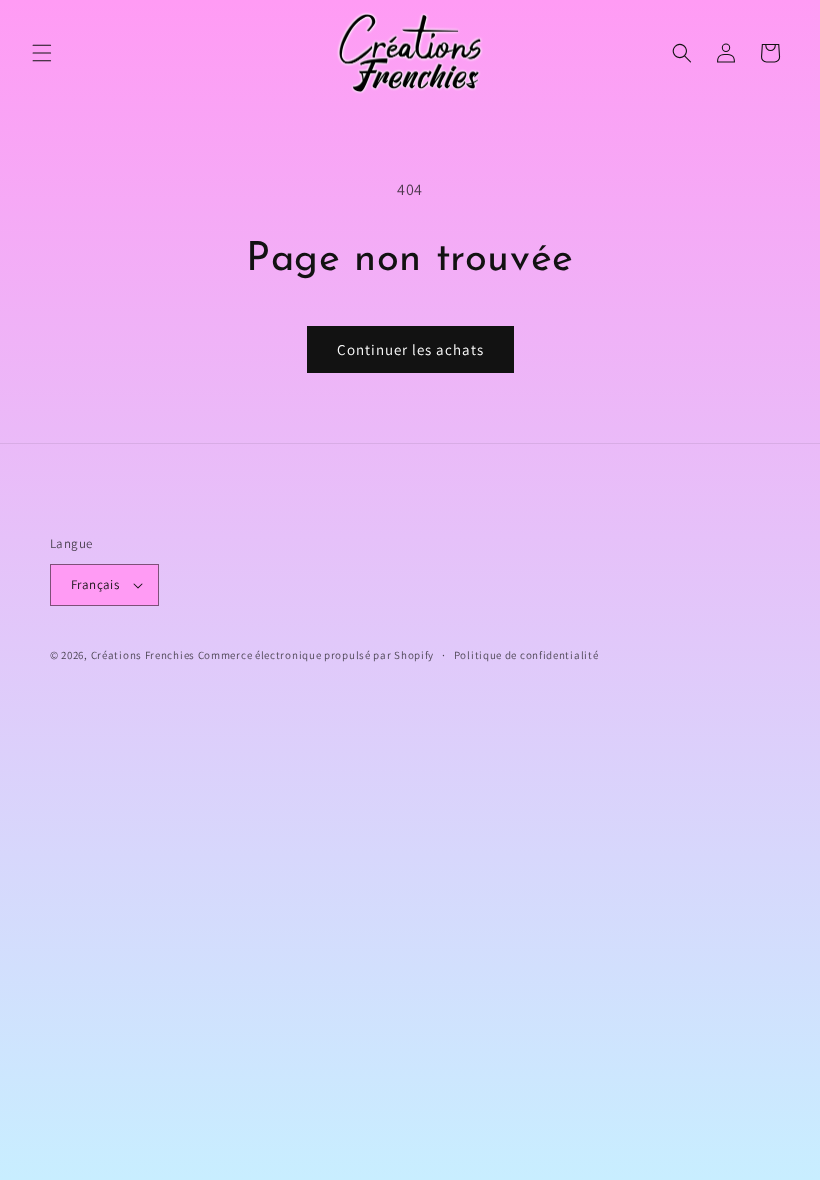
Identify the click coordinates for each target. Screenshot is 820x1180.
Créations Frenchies (143, 655)
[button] (42, 53)
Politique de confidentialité (526, 655)
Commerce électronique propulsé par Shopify (316, 655)
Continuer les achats (410, 349)
